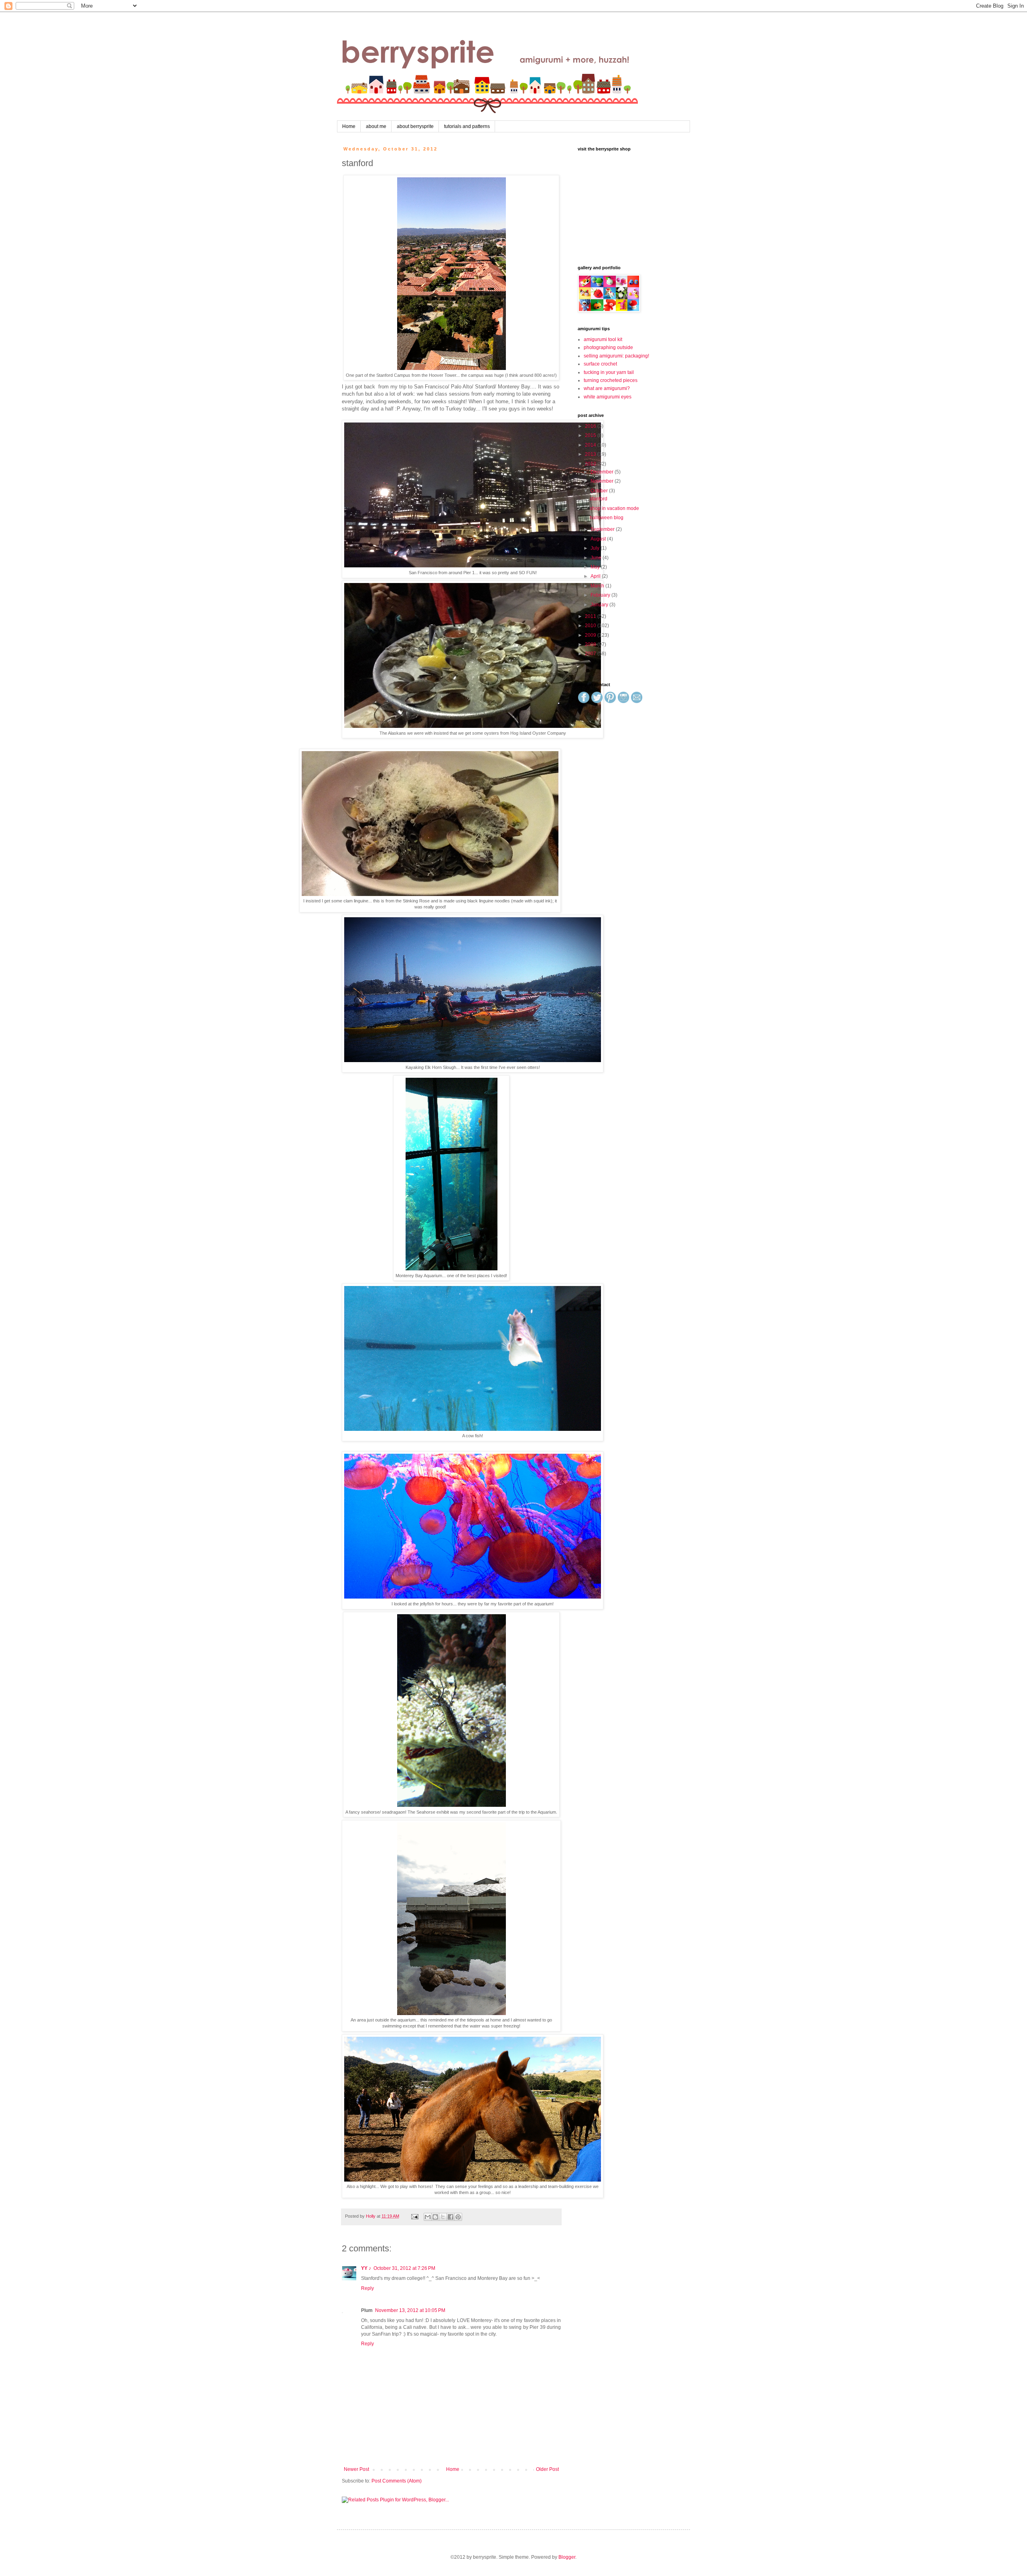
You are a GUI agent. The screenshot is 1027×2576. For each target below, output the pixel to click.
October (600, 491)
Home (349, 126)
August (599, 539)
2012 (591, 464)
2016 (591, 426)
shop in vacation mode (614, 508)
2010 (591, 626)
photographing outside (608, 347)
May (596, 567)
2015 (591, 435)
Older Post (547, 2469)
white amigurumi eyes (608, 397)
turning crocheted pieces (611, 380)
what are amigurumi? (607, 388)
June (597, 558)
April (596, 576)
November (603, 481)
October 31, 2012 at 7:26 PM (404, 2268)
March (598, 586)
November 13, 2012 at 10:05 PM (410, 2310)
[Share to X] (443, 2217)
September (603, 529)
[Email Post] (414, 2216)
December (603, 472)
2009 (591, 635)
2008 (591, 644)
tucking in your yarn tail (609, 372)
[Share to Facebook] (451, 2217)
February (601, 595)
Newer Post (356, 2469)
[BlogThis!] (435, 2217)
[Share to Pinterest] (458, 2217)
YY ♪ (366, 2268)
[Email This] (428, 2217)
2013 (591, 454)
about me (376, 126)
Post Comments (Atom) (397, 2481)
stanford (599, 499)
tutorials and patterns (467, 126)
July (596, 548)
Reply (367, 2288)
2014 (591, 445)
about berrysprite (415, 126)
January (600, 605)
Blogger (567, 2557)
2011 (591, 616)
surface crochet (600, 364)
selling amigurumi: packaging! (616, 356)
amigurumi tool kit (603, 339)
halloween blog (607, 518)
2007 (591, 654)
